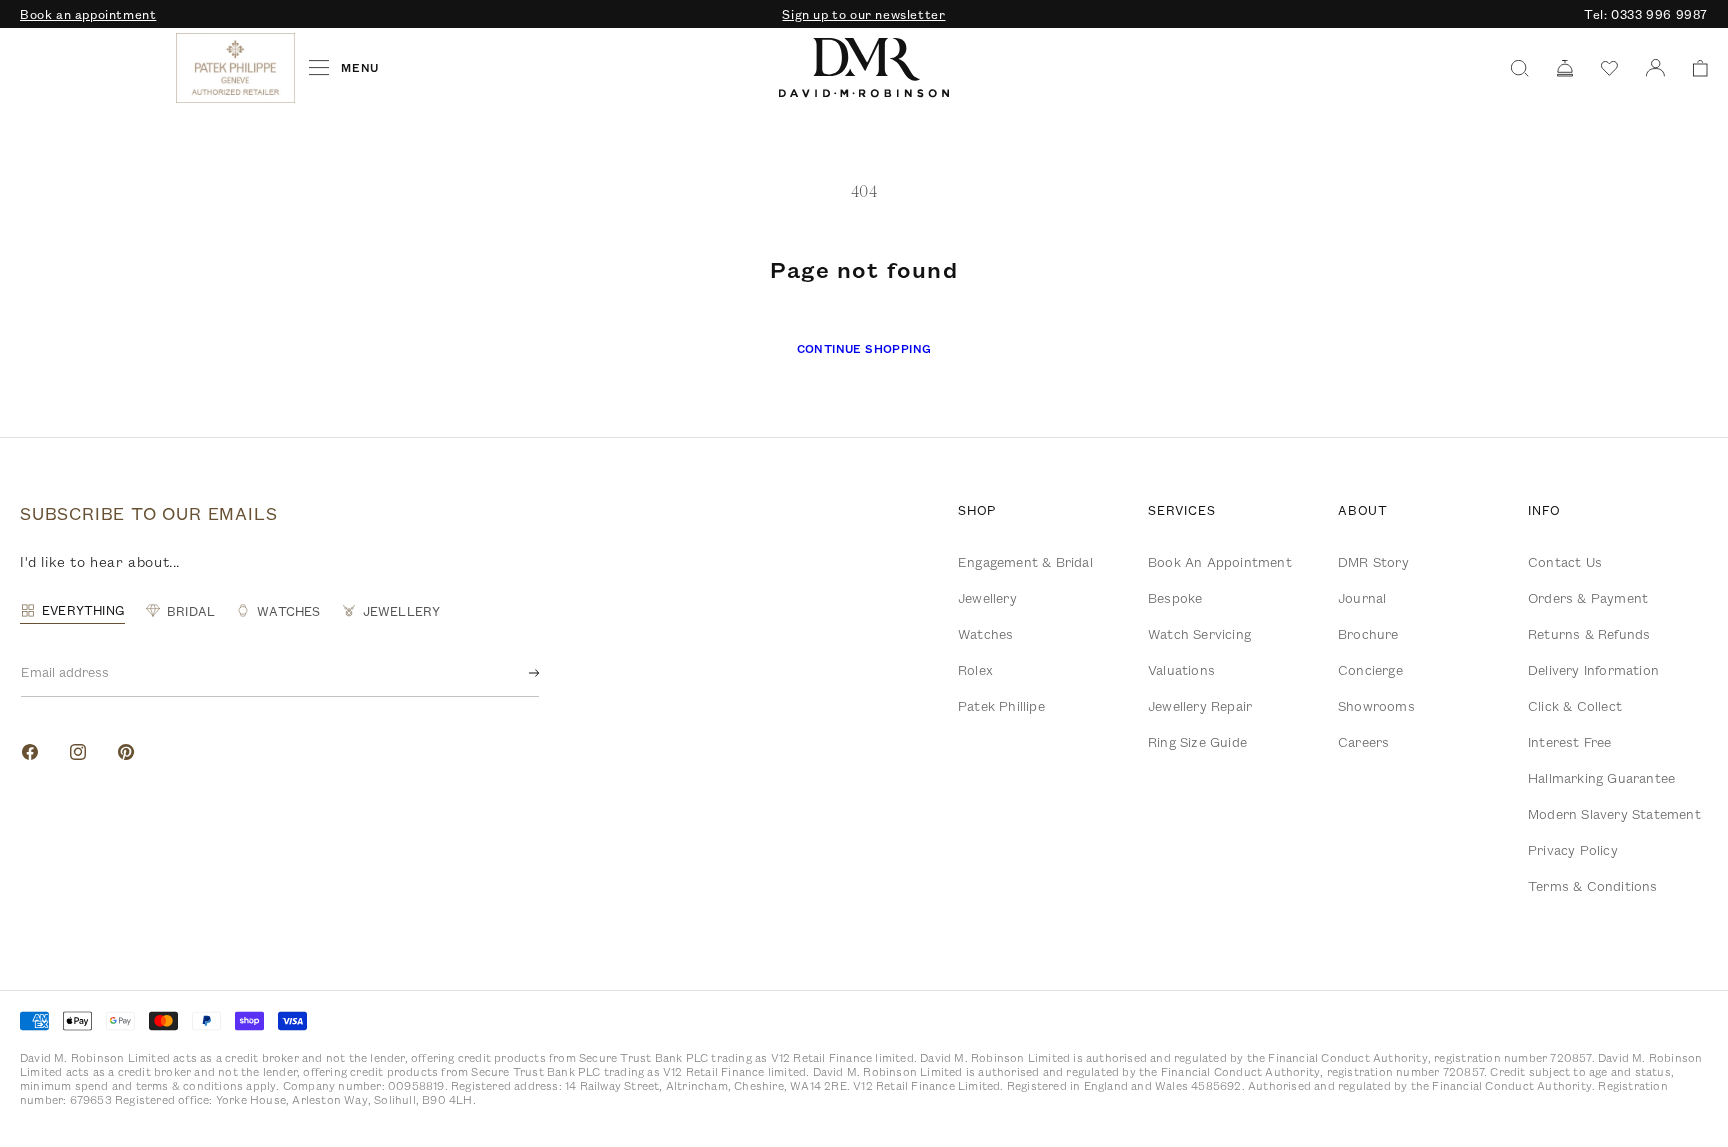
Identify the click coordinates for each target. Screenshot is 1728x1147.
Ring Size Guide (1197, 742)
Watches (985, 634)
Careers (1363, 742)
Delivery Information (1593, 670)
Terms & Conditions (1593, 886)
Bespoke (1175, 598)
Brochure (1368, 634)
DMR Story (1373, 562)
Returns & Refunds (1589, 634)
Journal (1362, 598)
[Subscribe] (518, 673)
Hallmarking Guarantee (1601, 778)
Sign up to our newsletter (863, 14)
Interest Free (1570, 742)
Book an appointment (88, 14)
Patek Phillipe (1001, 706)
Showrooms (1376, 706)
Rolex (975, 670)
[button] (1693, 68)
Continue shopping (864, 348)
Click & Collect (1575, 706)
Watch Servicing (1199, 634)
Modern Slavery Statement (1614, 814)
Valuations (1181, 670)
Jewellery (987, 598)
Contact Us (1565, 562)
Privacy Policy (1573, 850)
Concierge (1370, 670)
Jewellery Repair (1200, 706)
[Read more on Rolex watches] (95, 68)
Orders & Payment (1588, 598)
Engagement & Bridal (1025, 562)
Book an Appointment (1220, 562)
